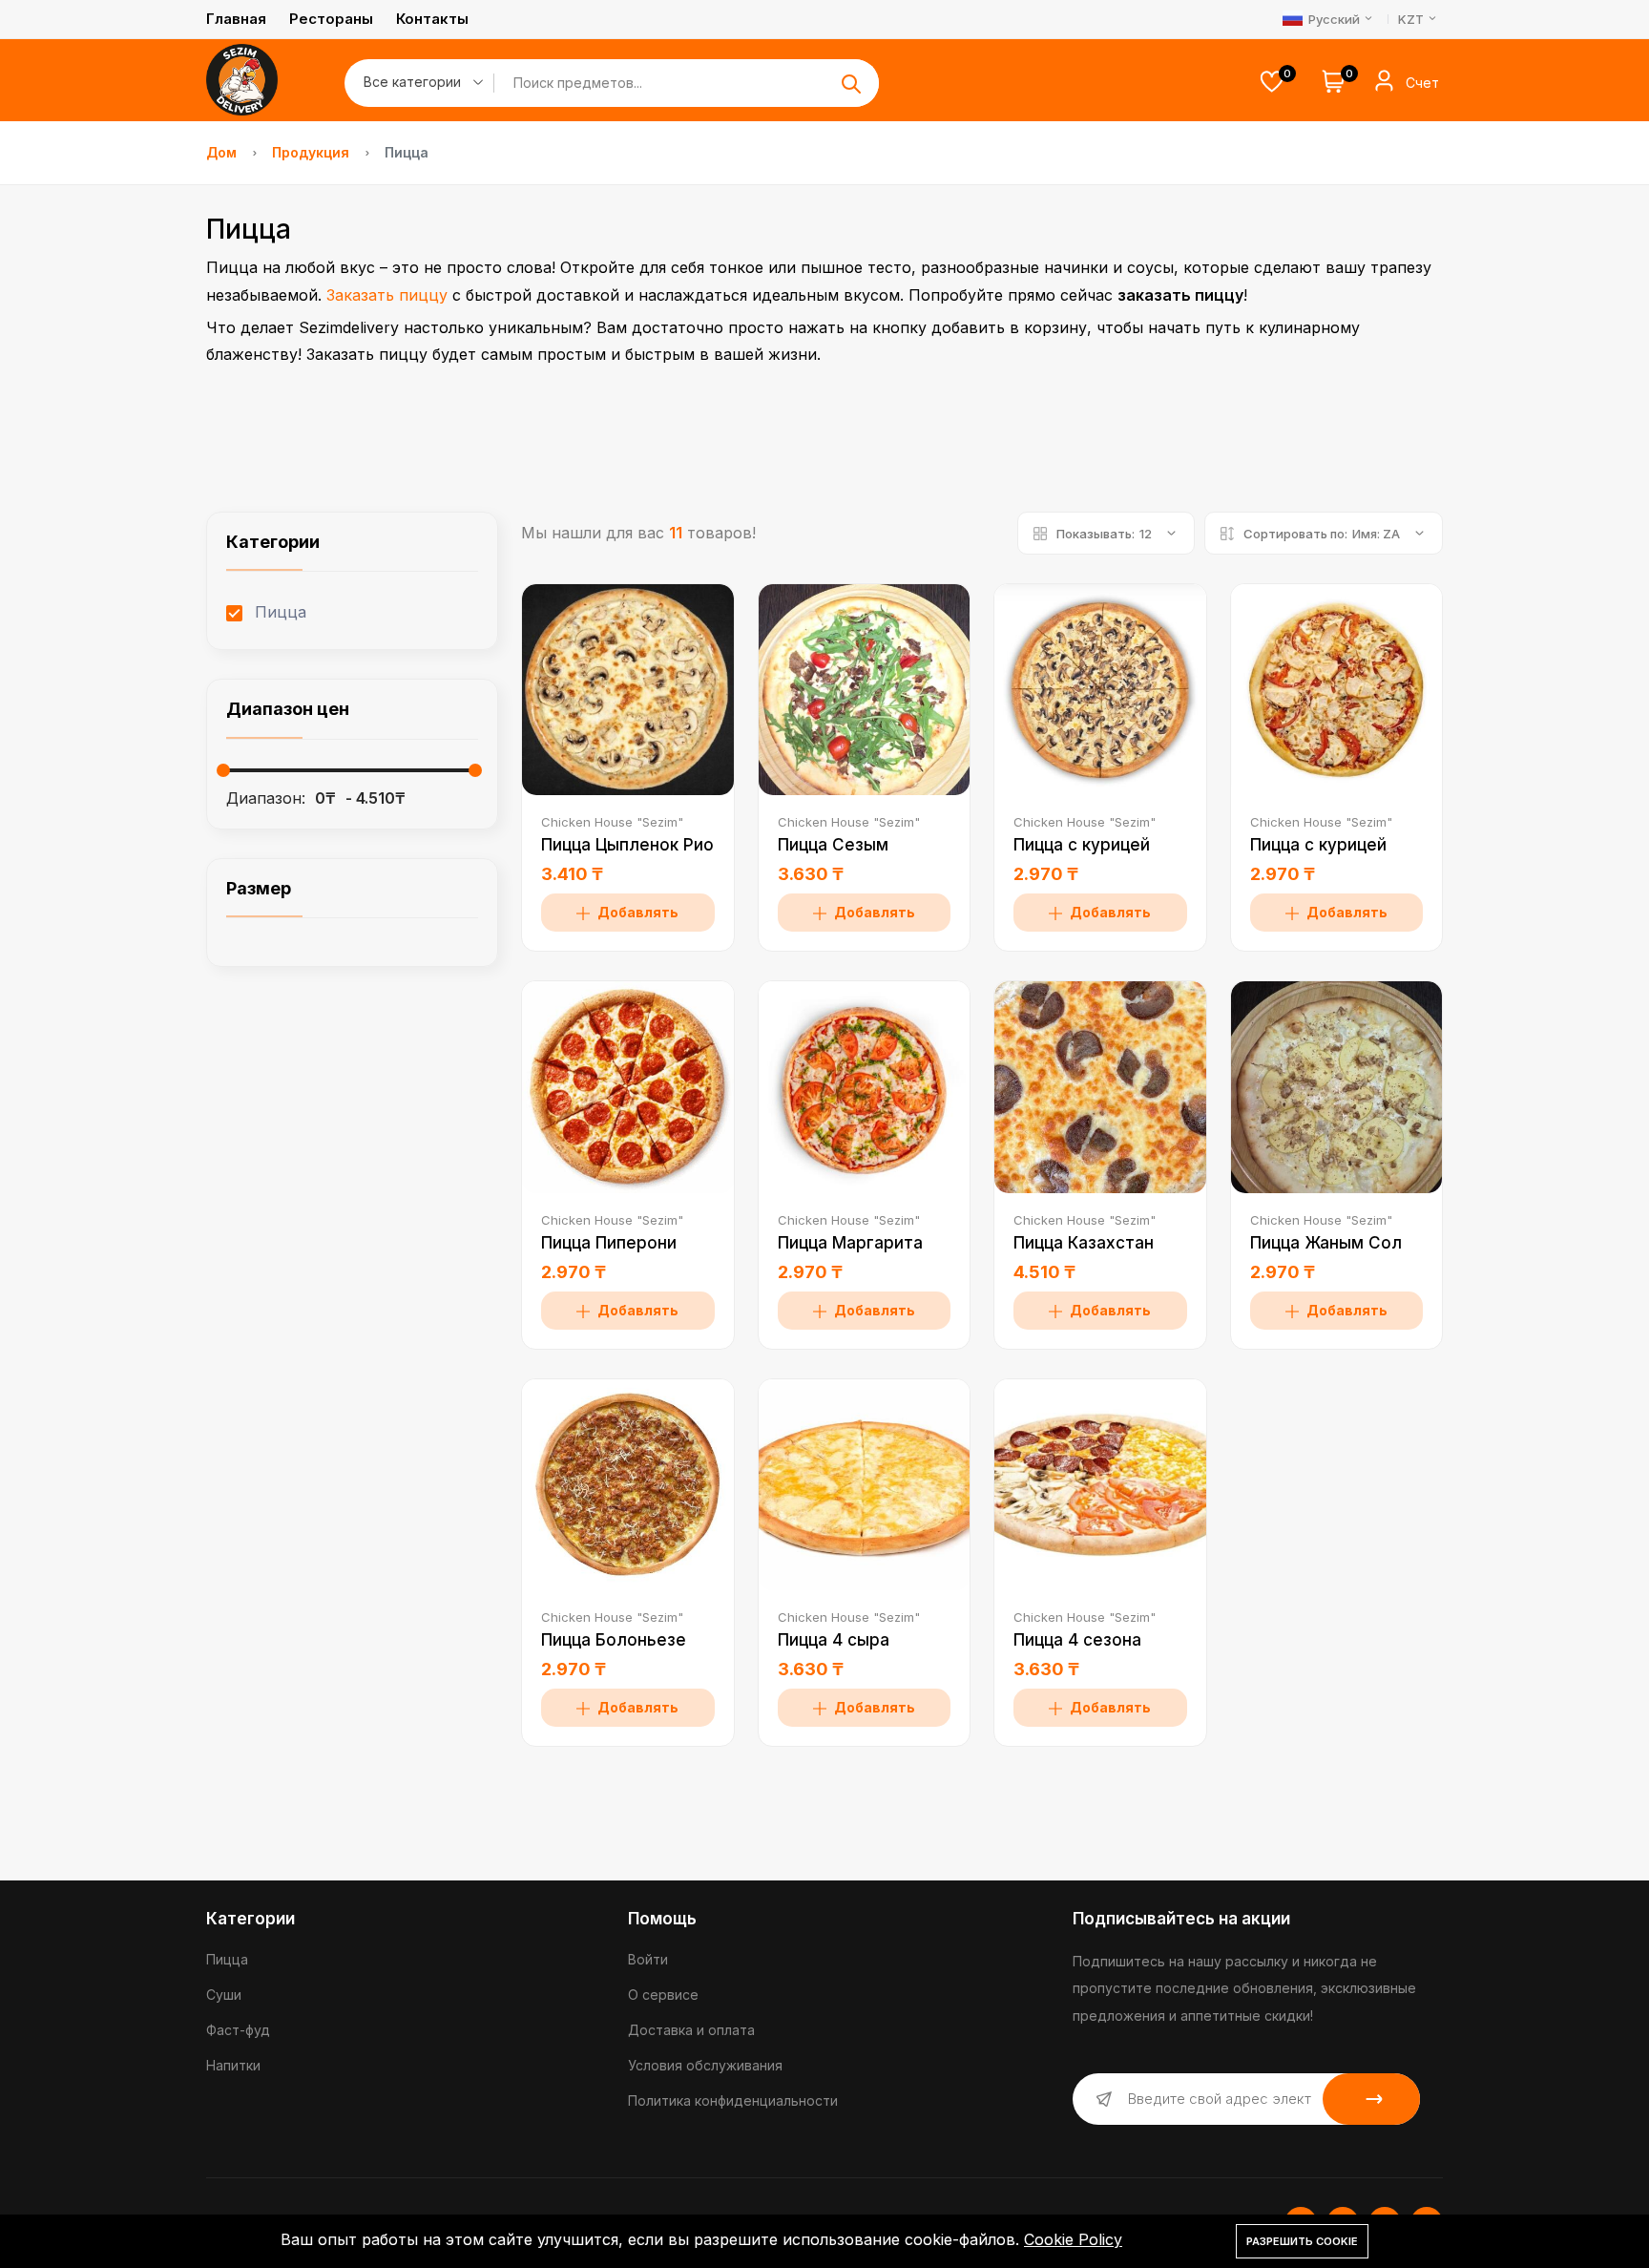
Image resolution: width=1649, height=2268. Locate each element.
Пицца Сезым (833, 845)
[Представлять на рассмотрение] (851, 83)
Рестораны (331, 19)
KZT (1412, 19)
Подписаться (1371, 2099)
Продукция (311, 152)
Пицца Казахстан (1084, 1243)
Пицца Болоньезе (614, 1640)
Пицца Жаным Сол (1326, 1243)
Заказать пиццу (387, 295)
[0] (1272, 83)
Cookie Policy (1073, 2239)
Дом (221, 152)
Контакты (432, 19)
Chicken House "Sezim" (612, 822)
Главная (236, 19)
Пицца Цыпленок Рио (627, 845)
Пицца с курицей (1082, 845)
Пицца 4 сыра (834, 1640)
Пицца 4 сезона (1077, 1640)
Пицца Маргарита (850, 1243)
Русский (1334, 19)
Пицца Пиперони (609, 1243)
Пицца (278, 612)
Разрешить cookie (1302, 2241)
